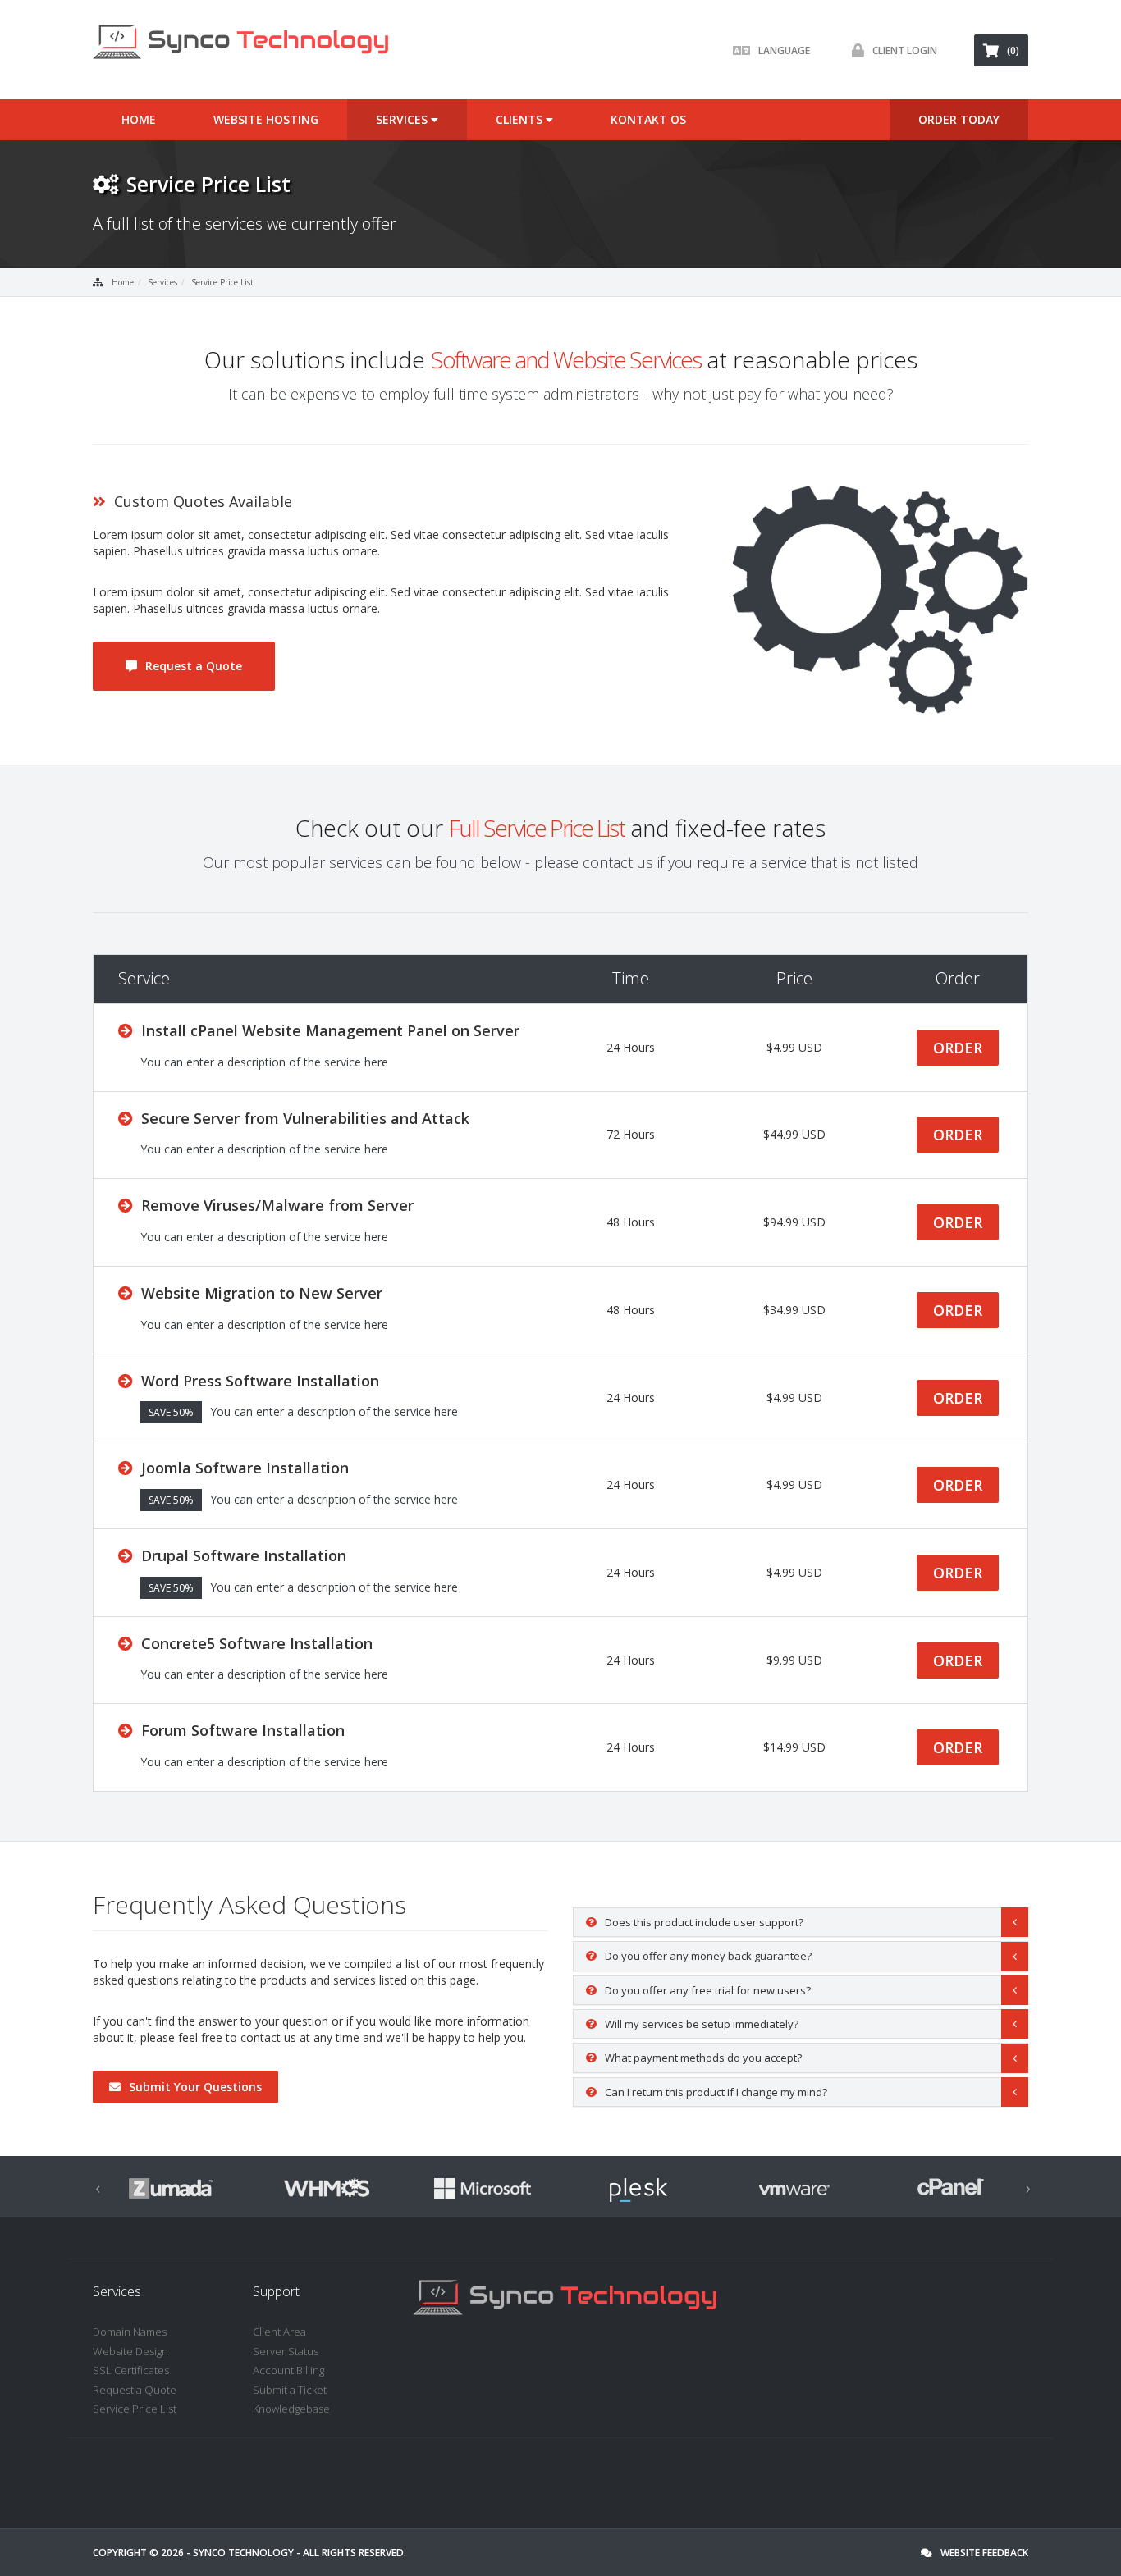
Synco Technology (243, 2553)
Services (162, 282)
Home (123, 282)
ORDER (958, 1048)
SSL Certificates (131, 2370)
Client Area (279, 2332)
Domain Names (130, 2332)
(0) (1013, 50)
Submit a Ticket (290, 2390)
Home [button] (139, 119)
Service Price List (222, 282)
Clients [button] (521, 119)
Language (784, 50)
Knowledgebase (291, 2409)
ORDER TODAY (959, 119)
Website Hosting (266, 119)
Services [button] (403, 119)
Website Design (130, 2351)
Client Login (905, 50)
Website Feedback (984, 2553)
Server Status (286, 2351)
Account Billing (288, 2370)
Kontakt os (648, 119)
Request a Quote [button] (194, 666)
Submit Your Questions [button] (195, 2087)
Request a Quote (135, 2390)
